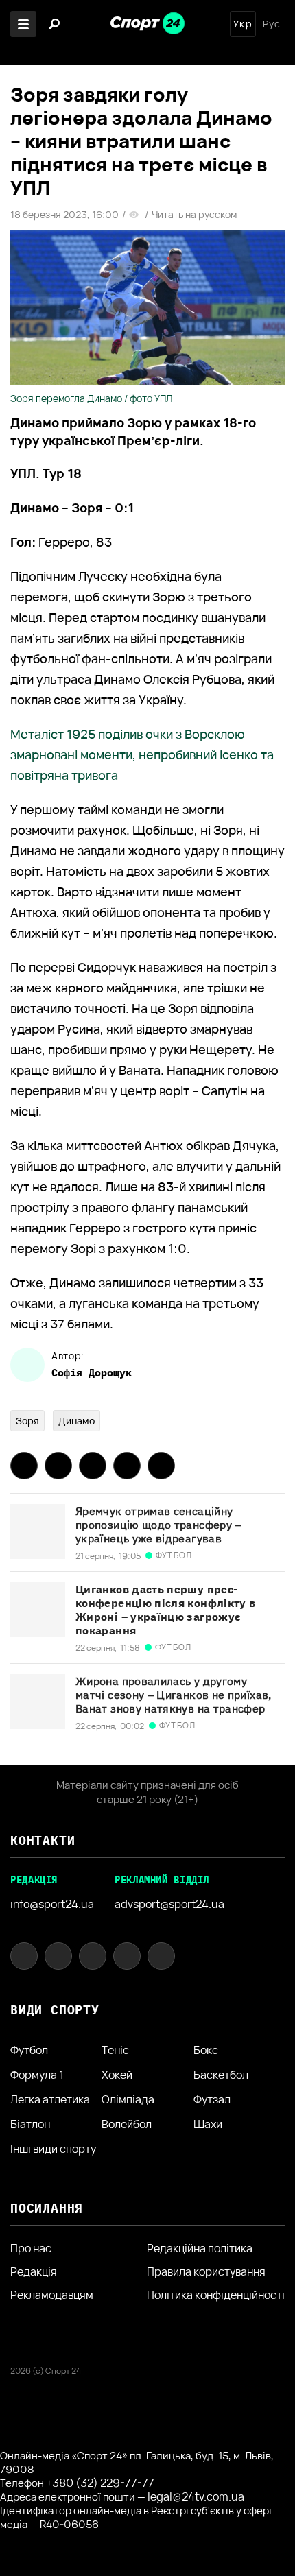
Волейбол (127, 2124)
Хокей (117, 2075)
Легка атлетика (50, 2099)
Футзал (212, 2099)
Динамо (76, 1421)
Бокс (206, 2050)
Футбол (29, 2050)
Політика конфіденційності (216, 2295)
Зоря (27, 1421)
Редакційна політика (200, 2248)
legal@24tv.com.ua (196, 2496)
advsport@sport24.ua (169, 1904)
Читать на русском (194, 215)
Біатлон (30, 2124)
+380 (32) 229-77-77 (100, 2483)
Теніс (115, 2050)
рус (272, 24)
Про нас (31, 2248)
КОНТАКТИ (43, 1840)
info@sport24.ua (52, 1904)
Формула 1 (37, 2075)
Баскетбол (221, 2075)
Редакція (34, 2271)
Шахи (208, 2124)
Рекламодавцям (52, 2295)
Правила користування (206, 2271)
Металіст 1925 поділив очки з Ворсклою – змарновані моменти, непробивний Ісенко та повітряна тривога (142, 754)
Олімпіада (128, 2099)
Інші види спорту (53, 2149)
